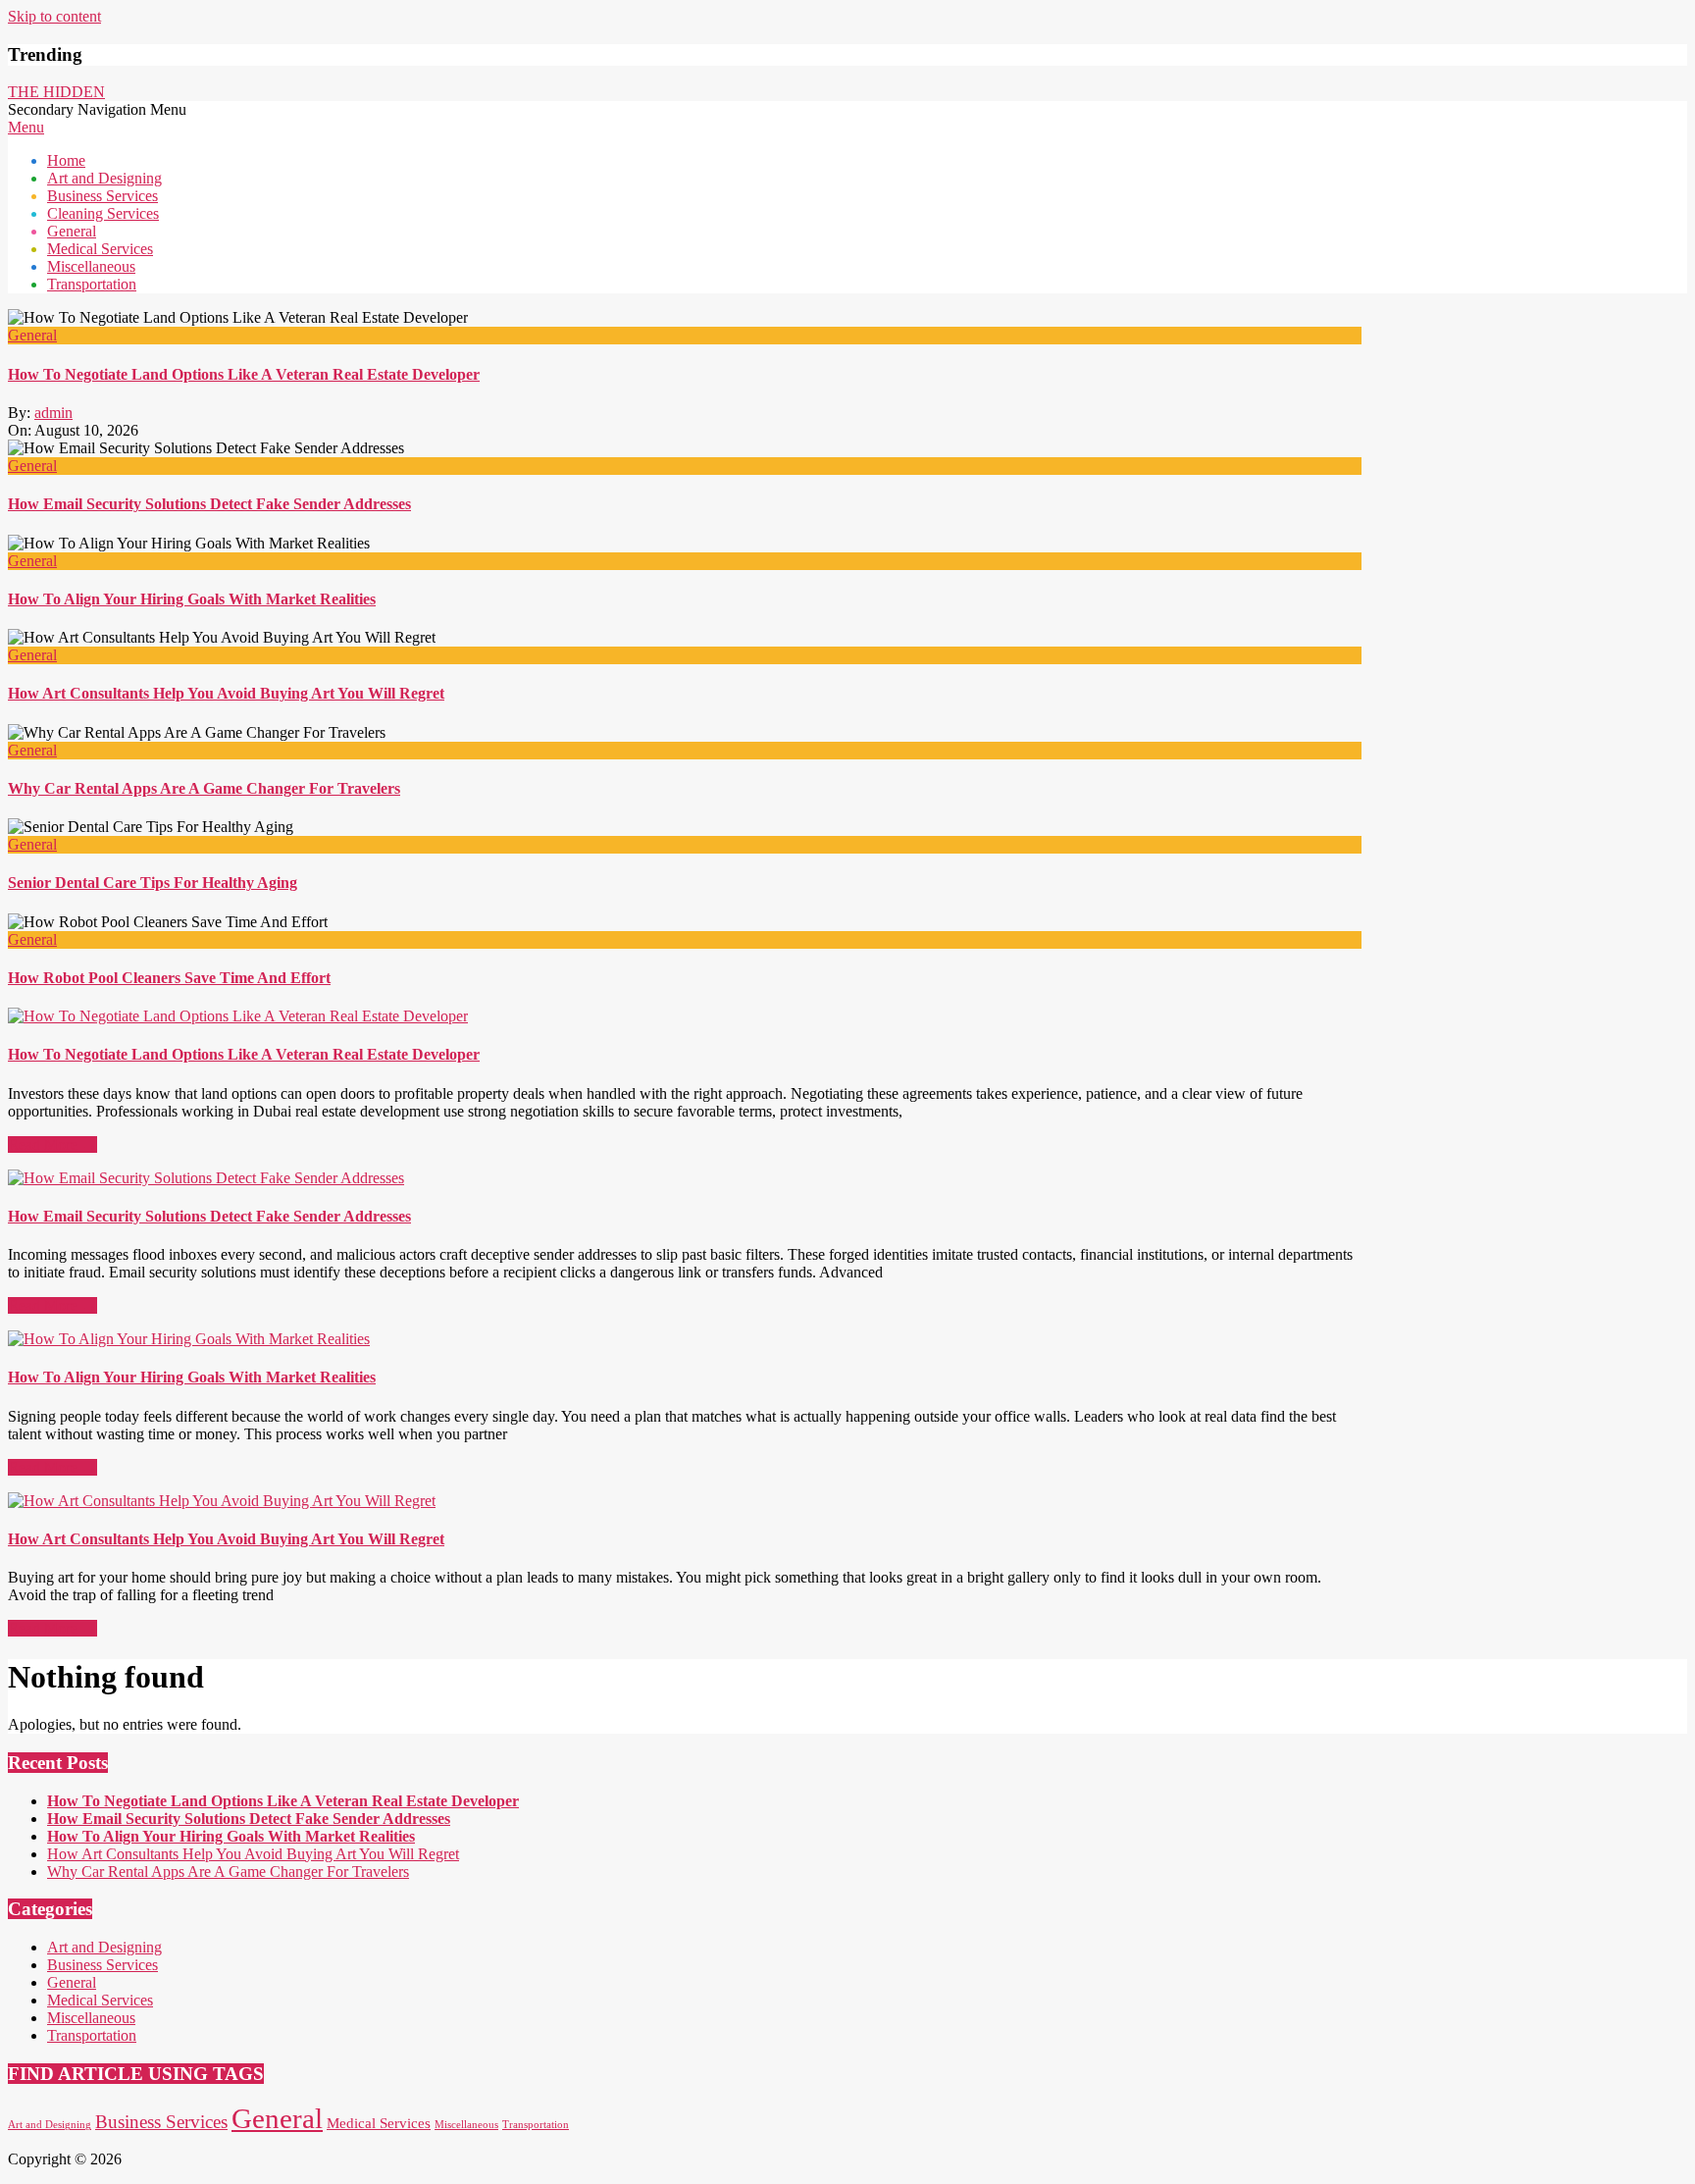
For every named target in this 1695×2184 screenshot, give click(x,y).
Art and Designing (104, 1947)
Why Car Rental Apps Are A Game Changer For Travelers (204, 788)
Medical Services (100, 2000)
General (32, 335)
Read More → (52, 1144)
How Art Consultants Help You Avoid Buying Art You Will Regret (226, 693)
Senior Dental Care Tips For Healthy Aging (153, 883)
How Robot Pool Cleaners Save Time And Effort (169, 978)
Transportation (92, 2035)
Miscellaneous (91, 2018)
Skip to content (54, 16)
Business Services (103, 1965)
